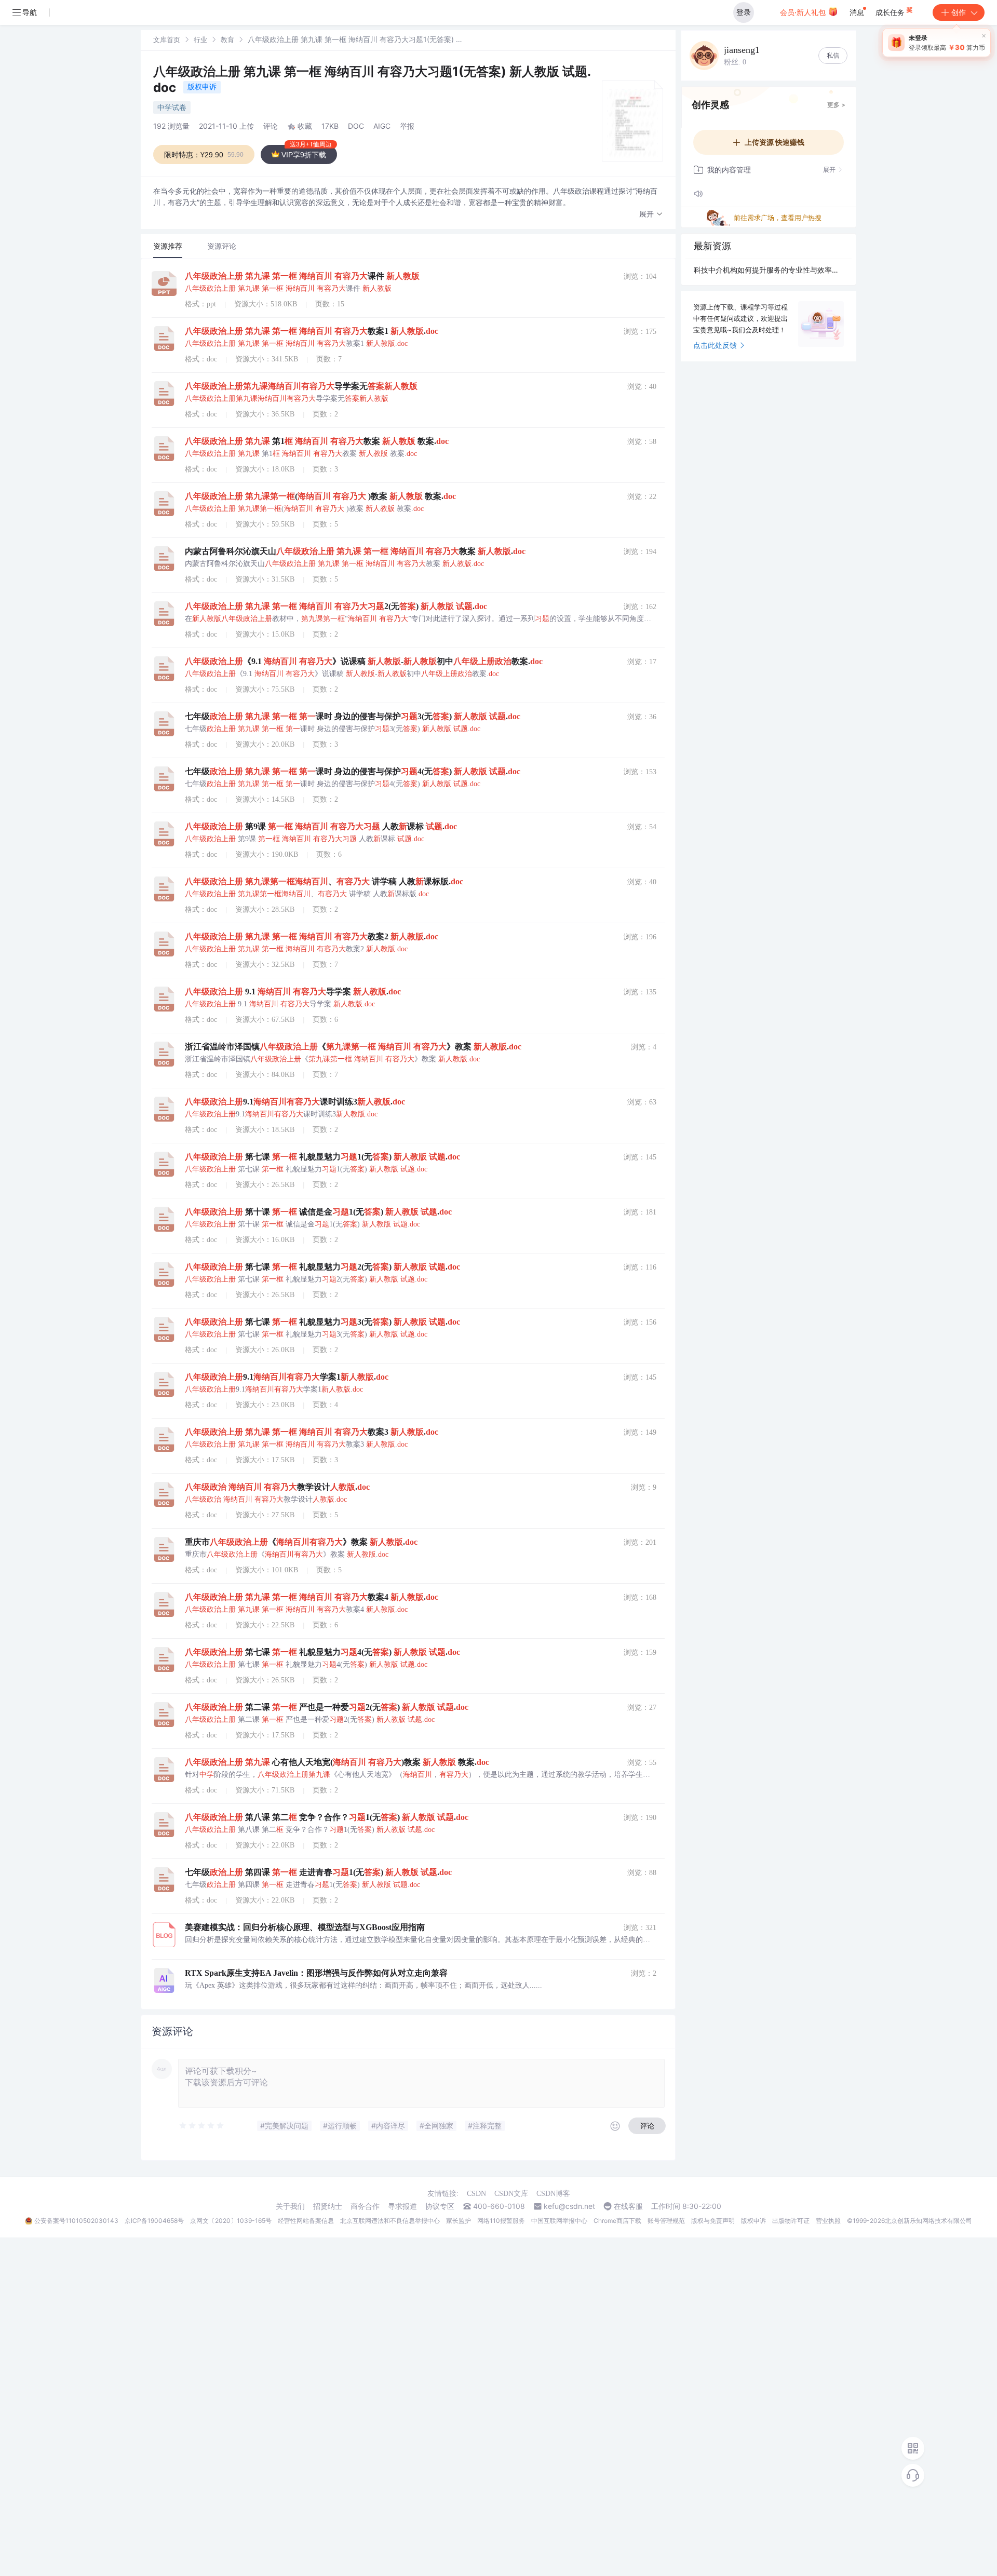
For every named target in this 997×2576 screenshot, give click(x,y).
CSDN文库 (511, 2194)
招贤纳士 (328, 2206)
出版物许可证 (791, 2221)
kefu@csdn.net (569, 2206)
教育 (227, 39)
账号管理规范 (666, 2221)
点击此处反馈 (715, 345)
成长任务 (891, 12)
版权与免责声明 (713, 2221)
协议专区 (440, 2206)
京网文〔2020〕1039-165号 (231, 2221)
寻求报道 (402, 2206)
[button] (651, 214)
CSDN (476, 2194)
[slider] (202, 2126)
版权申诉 (202, 86)
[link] (167, 39)
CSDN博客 (553, 2194)
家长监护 (459, 2221)
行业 (200, 39)
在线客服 (628, 2206)
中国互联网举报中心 (559, 2221)
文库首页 (167, 39)
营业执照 (828, 2221)
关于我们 (290, 2206)
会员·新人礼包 (804, 12)
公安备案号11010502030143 (76, 2221)
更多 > (836, 105)
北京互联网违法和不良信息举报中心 (390, 2221)
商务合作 (365, 2206)
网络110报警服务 (501, 2221)
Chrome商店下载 (617, 2221)
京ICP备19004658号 (154, 2221)
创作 (959, 12)
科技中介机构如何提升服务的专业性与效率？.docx (769, 270)
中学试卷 (172, 107)
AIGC (382, 126)
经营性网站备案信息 (306, 2221)
